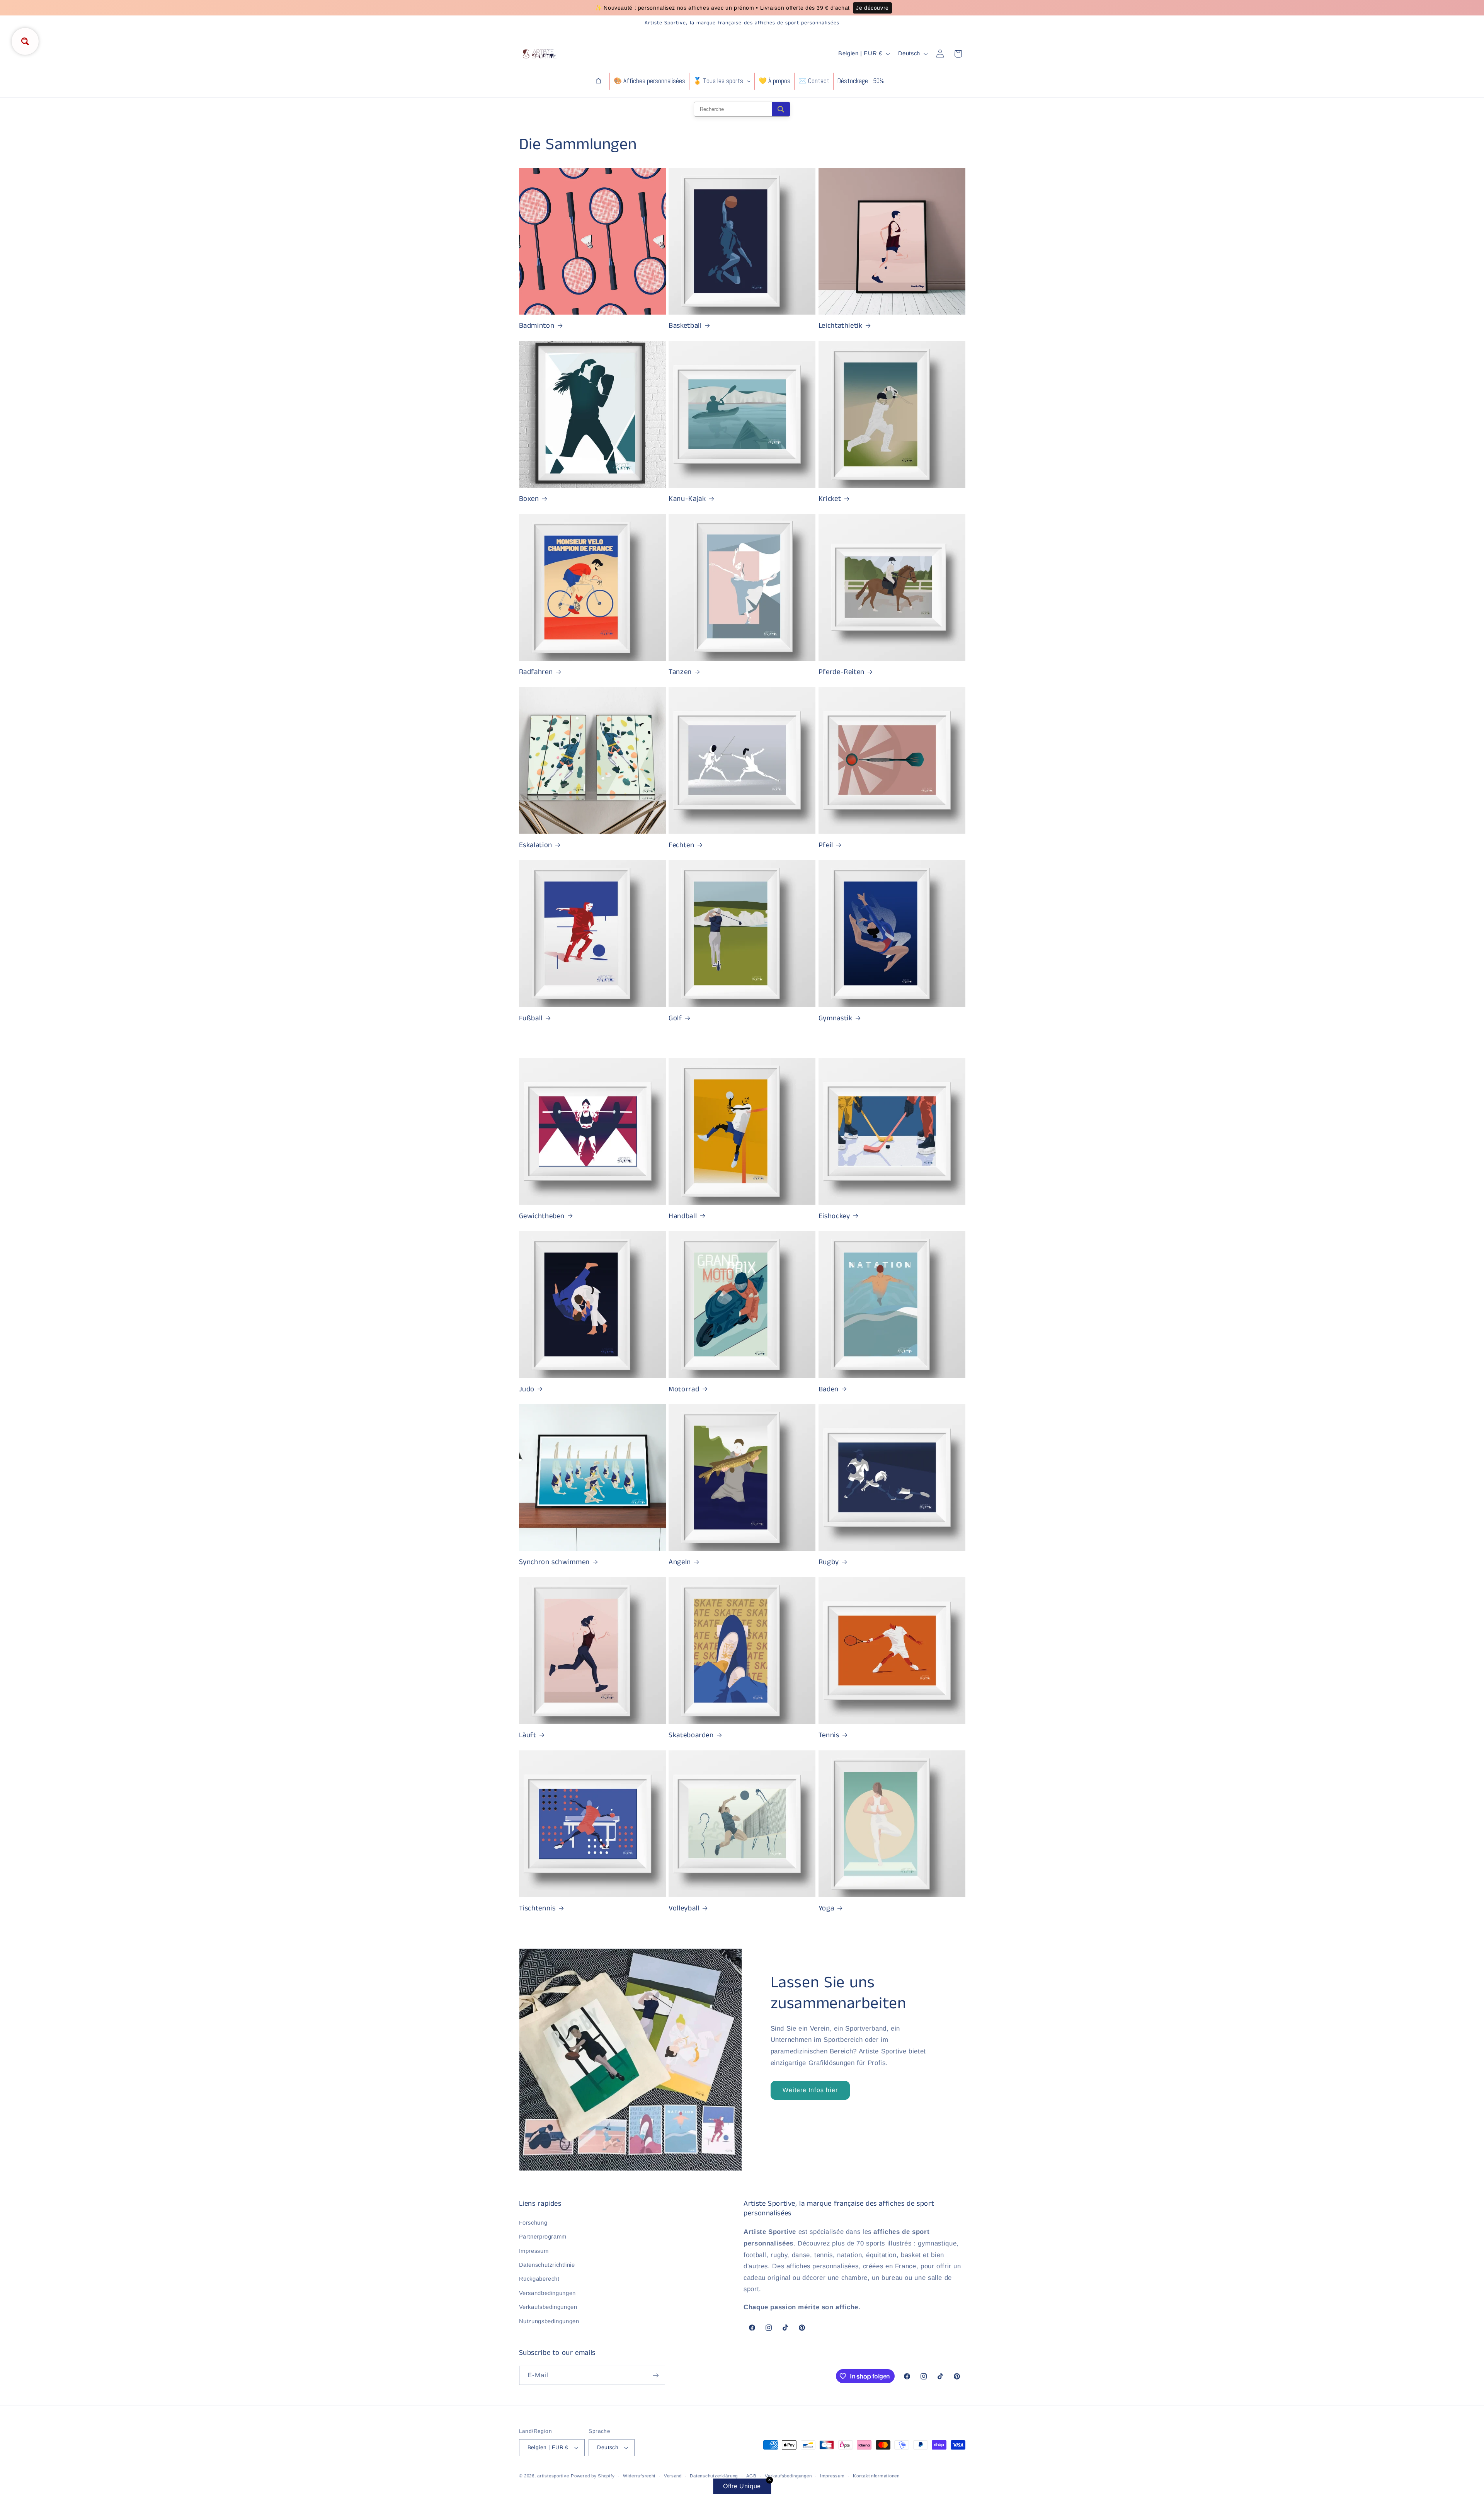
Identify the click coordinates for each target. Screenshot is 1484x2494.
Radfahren (536, 672)
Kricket (830, 499)
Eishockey (834, 1216)
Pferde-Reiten (842, 672)
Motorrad (684, 1390)
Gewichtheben (542, 1216)
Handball (683, 1216)
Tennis (829, 1736)
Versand (673, 2476)
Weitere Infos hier (810, 2090)
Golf (675, 1019)
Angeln (680, 1562)
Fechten (681, 845)
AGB (751, 2476)
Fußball (531, 1019)
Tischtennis (537, 1909)
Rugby (829, 1562)
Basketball (685, 326)
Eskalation (536, 845)
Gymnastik (836, 1019)
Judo (527, 1390)
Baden (829, 1390)
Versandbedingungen (547, 2293)
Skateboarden (691, 1736)
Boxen (529, 499)
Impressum (534, 2251)
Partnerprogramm (543, 2237)
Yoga (826, 1909)
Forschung (533, 2223)
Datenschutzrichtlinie (547, 2265)
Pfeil (826, 845)
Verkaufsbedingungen (548, 2307)
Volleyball (684, 1909)
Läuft (528, 1736)
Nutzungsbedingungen (549, 2321)
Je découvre (872, 8)
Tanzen (680, 672)
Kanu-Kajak (687, 499)
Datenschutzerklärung (714, 2476)
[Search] (781, 109)
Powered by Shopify (593, 2476)
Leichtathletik (841, 326)
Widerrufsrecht (639, 2476)
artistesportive (553, 2476)
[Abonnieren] (655, 2375)
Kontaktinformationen (876, 2476)
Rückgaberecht (539, 2279)
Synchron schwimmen (554, 1562)
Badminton (537, 326)
